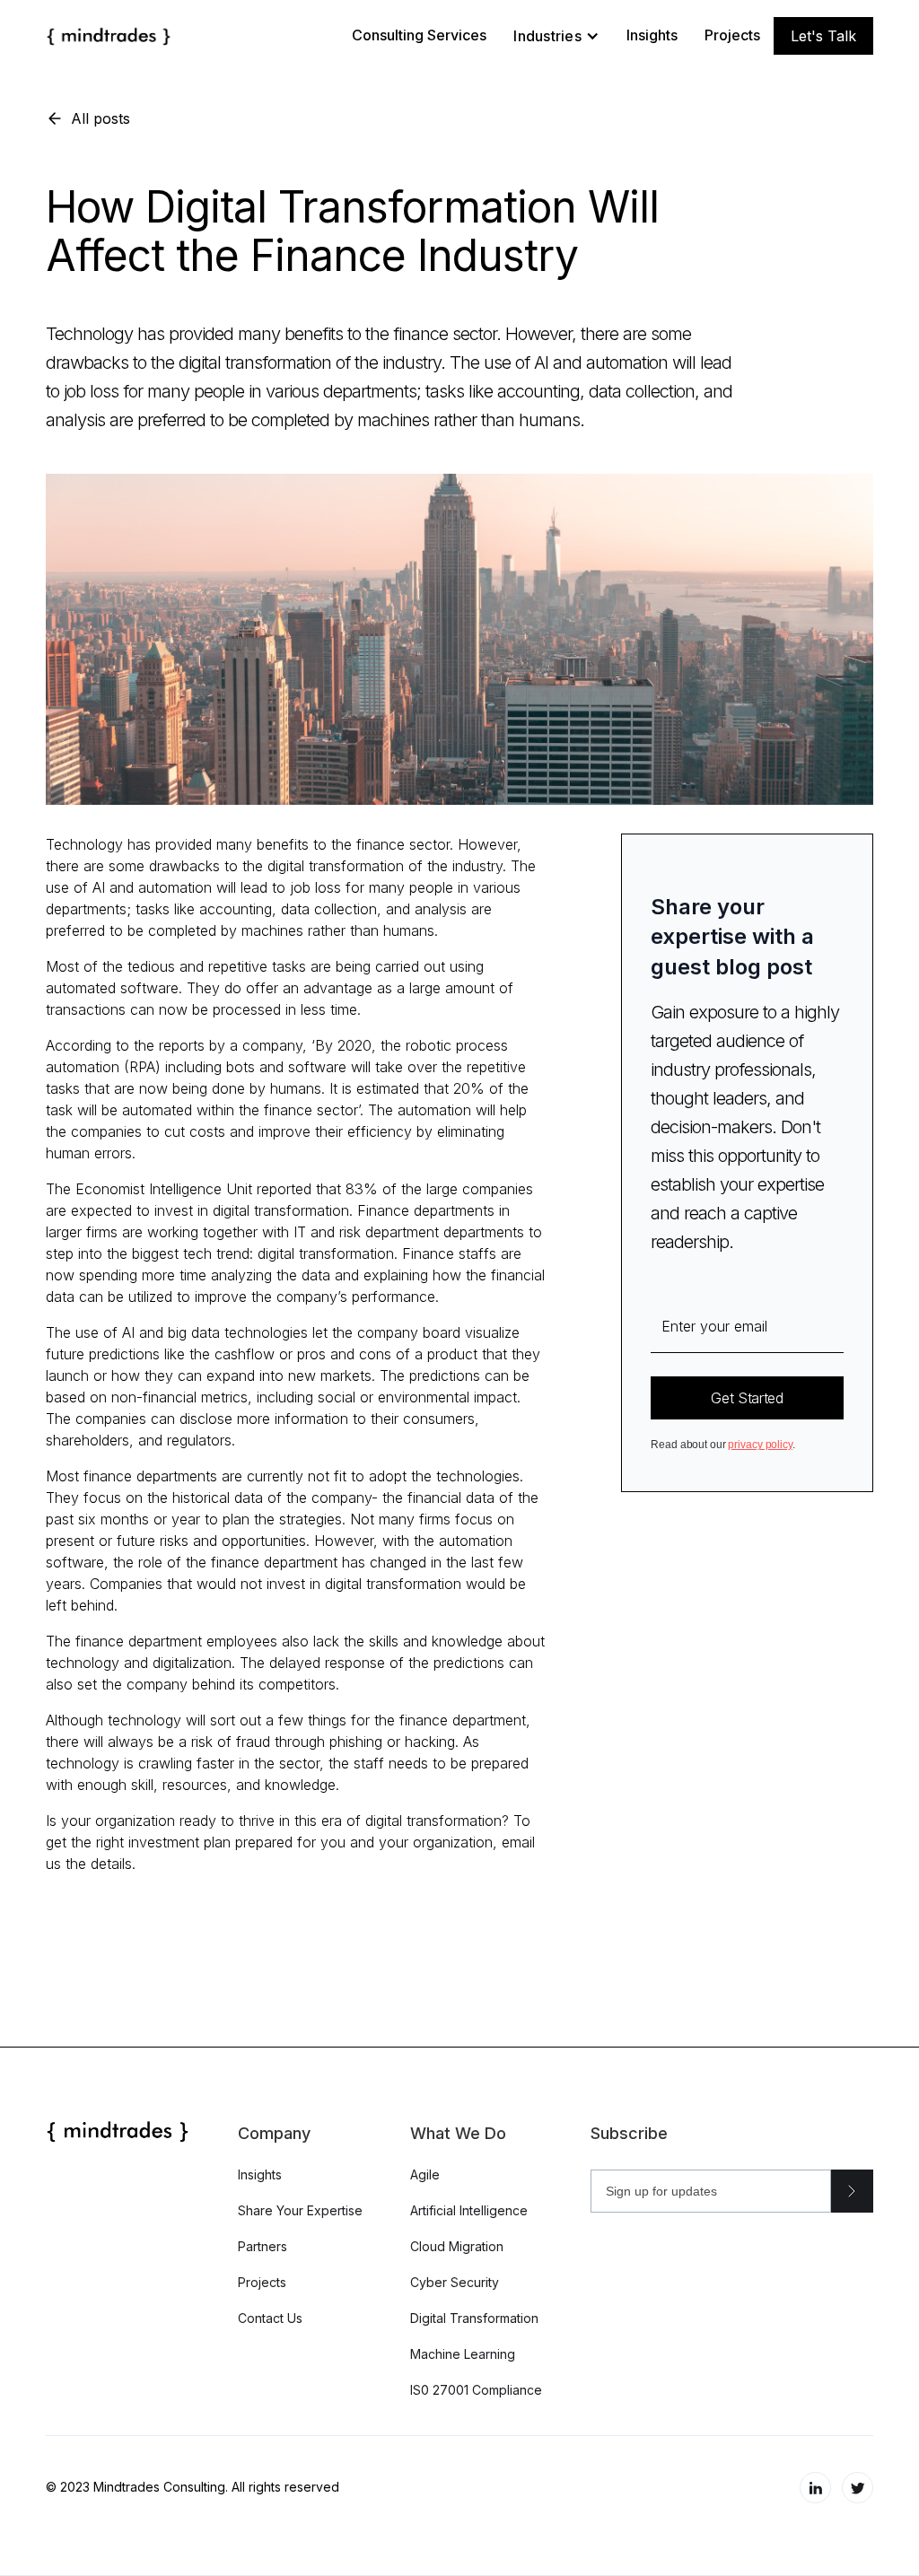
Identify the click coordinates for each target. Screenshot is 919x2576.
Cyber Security (455, 2282)
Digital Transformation (474, 2318)
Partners (263, 2246)
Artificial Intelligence (469, 2210)
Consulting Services (419, 35)
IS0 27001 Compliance (476, 2390)
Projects (732, 35)
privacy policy (760, 1445)
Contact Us (270, 2318)
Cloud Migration (457, 2246)
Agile (425, 2174)
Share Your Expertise (300, 2210)
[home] (109, 36)
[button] (556, 36)
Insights (652, 35)
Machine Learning (463, 2354)
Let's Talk (823, 36)
